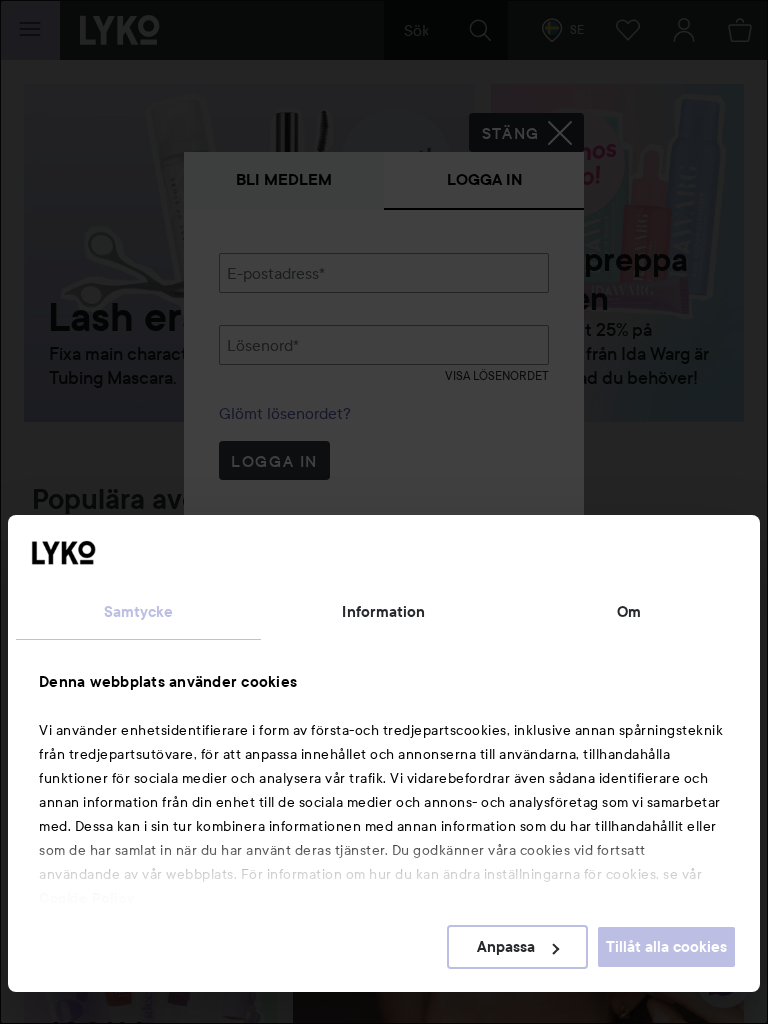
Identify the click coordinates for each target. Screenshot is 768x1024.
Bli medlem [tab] (284, 179)
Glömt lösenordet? (285, 413)
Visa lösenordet (497, 375)
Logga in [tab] (484, 179)
